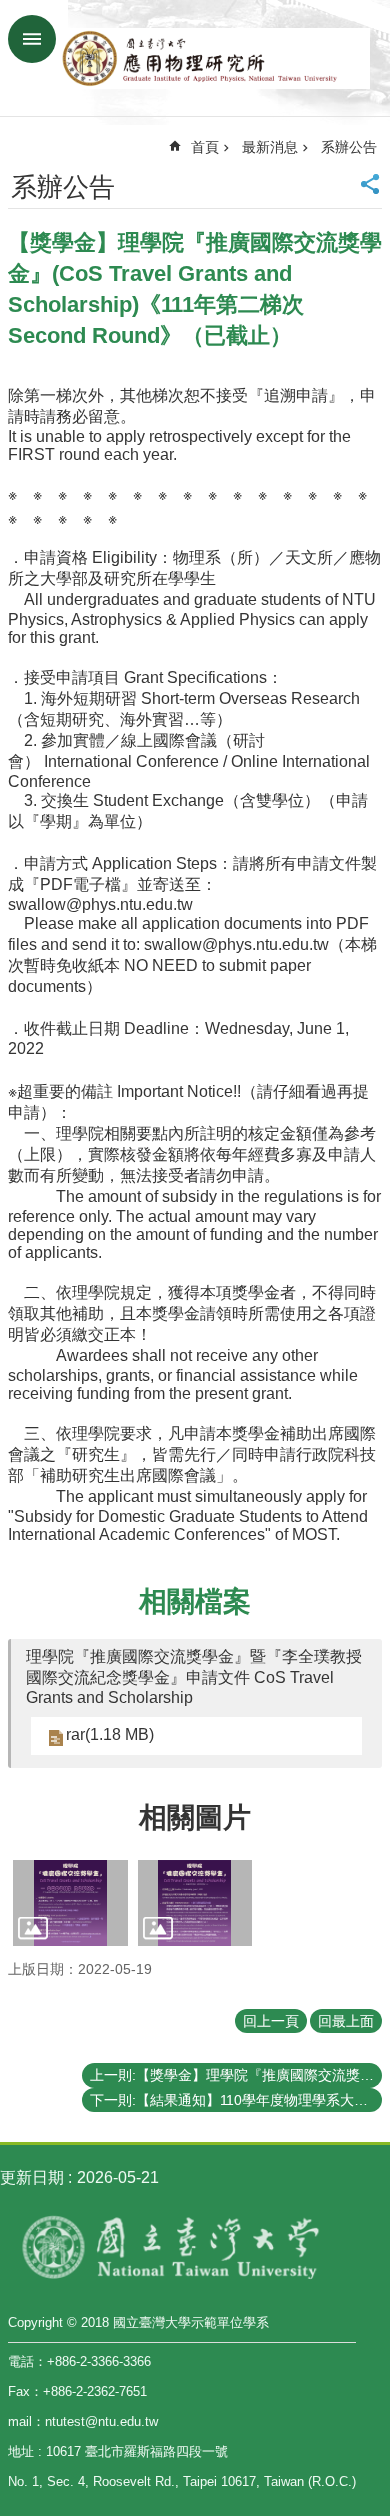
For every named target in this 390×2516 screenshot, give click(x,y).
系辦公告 (349, 147)
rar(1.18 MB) (110, 1734)
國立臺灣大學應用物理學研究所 (215, 58)
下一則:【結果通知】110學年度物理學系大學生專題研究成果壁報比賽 (236, 2100)
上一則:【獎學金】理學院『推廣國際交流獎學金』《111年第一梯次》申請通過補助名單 (236, 2075)
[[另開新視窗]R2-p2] (195, 1903)
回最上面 (346, 2021)
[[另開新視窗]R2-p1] (70, 1903)
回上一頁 (271, 2021)
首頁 (205, 147)
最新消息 (270, 147)
